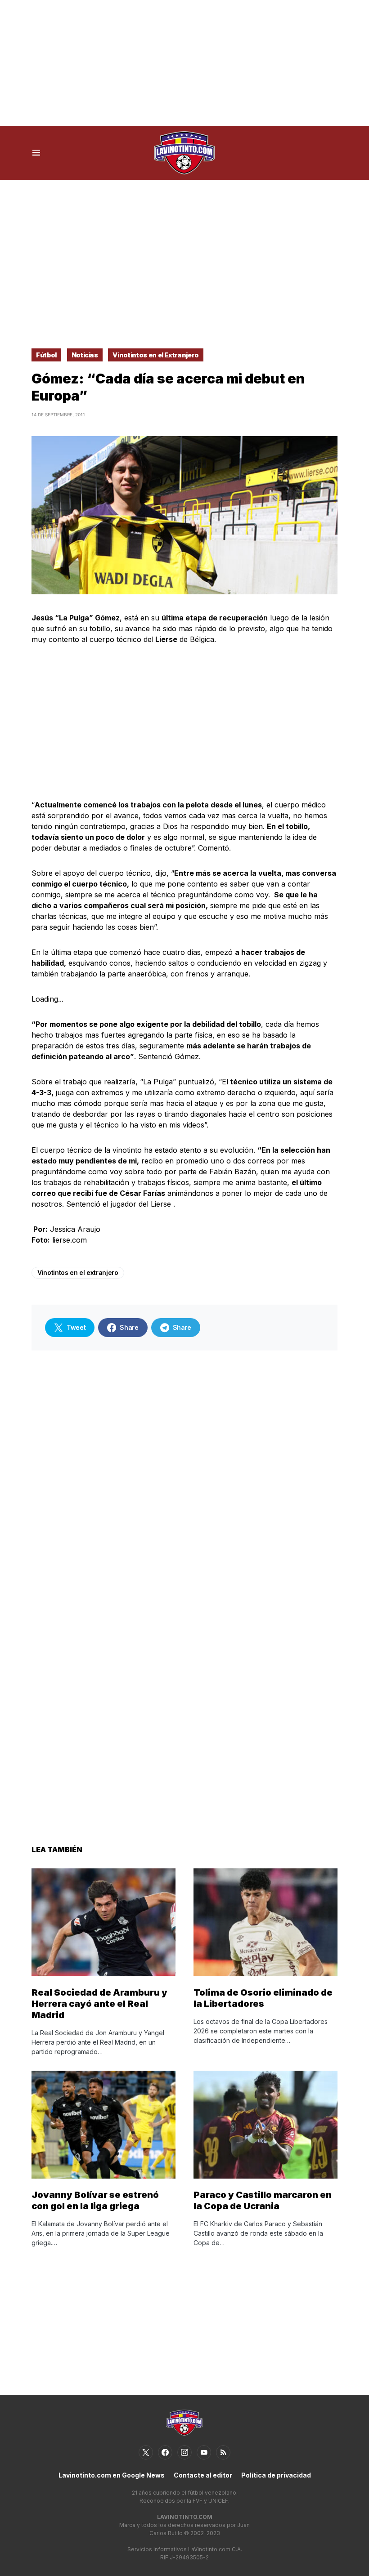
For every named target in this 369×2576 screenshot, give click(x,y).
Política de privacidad (276, 2475)
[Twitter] (146, 2452)
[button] (36, 153)
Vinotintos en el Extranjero (156, 355)
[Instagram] (184, 2452)
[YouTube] (204, 2452)
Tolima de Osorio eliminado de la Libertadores (263, 1998)
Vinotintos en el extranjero (78, 1272)
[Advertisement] (184, 63)
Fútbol (46, 355)
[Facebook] (165, 2452)
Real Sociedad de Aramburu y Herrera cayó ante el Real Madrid (99, 2004)
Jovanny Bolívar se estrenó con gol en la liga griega (95, 2200)
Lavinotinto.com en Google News (112, 2475)
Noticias (85, 355)
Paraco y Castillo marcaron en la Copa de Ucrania (263, 2200)
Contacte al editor (203, 2475)
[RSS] (223, 2452)
